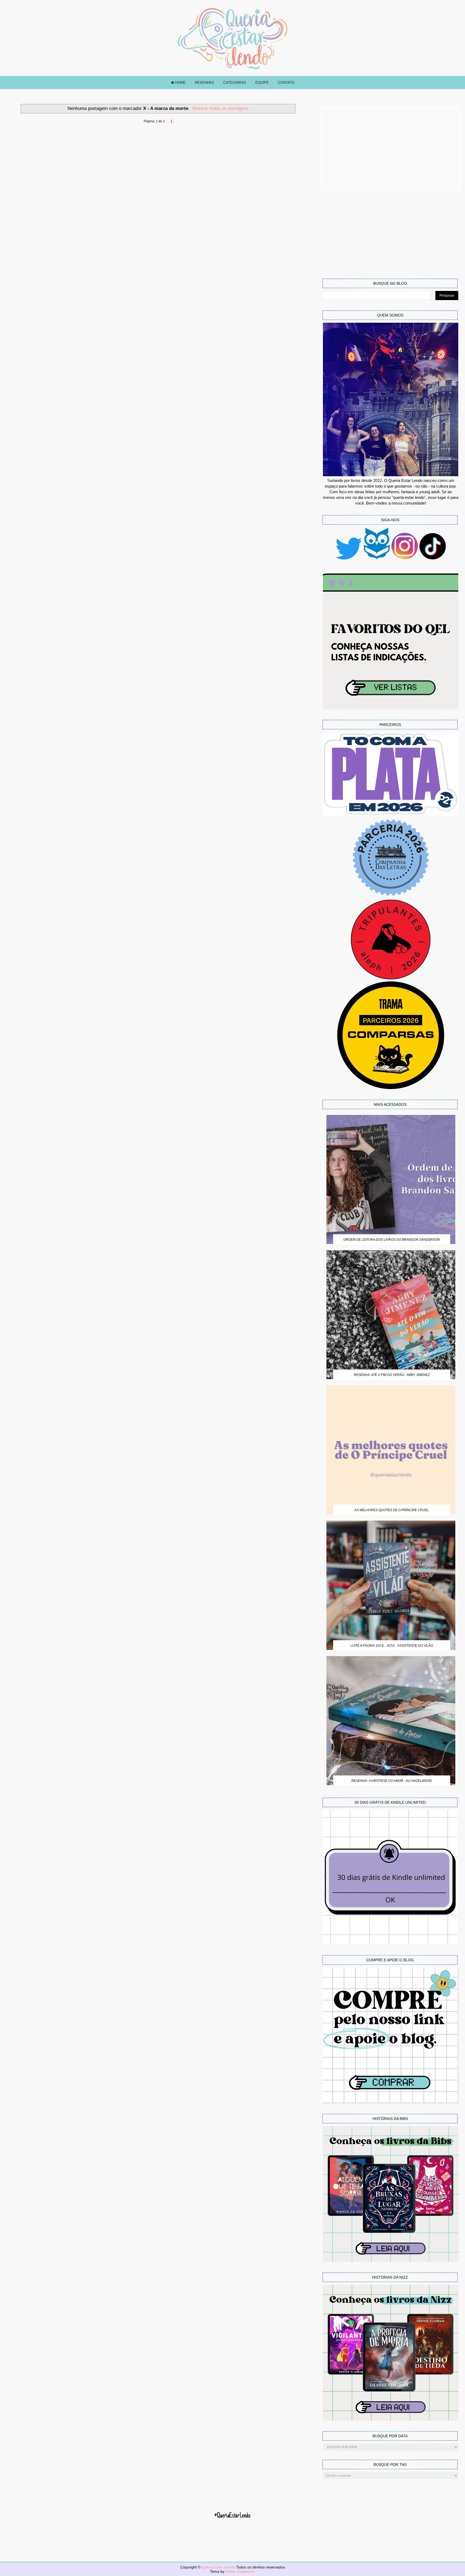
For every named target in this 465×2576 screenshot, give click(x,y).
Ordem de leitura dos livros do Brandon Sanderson (392, 1240)
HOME (180, 83)
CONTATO (286, 83)
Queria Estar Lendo (219, 2567)
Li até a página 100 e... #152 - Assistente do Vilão (392, 1646)
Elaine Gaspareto (240, 2571)
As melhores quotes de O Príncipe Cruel (392, 1510)
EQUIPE (262, 83)
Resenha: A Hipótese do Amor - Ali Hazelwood (392, 1781)
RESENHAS (205, 83)
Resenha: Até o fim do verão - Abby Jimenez (392, 1375)
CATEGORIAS (235, 83)
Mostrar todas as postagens (221, 108)
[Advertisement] (391, 148)
